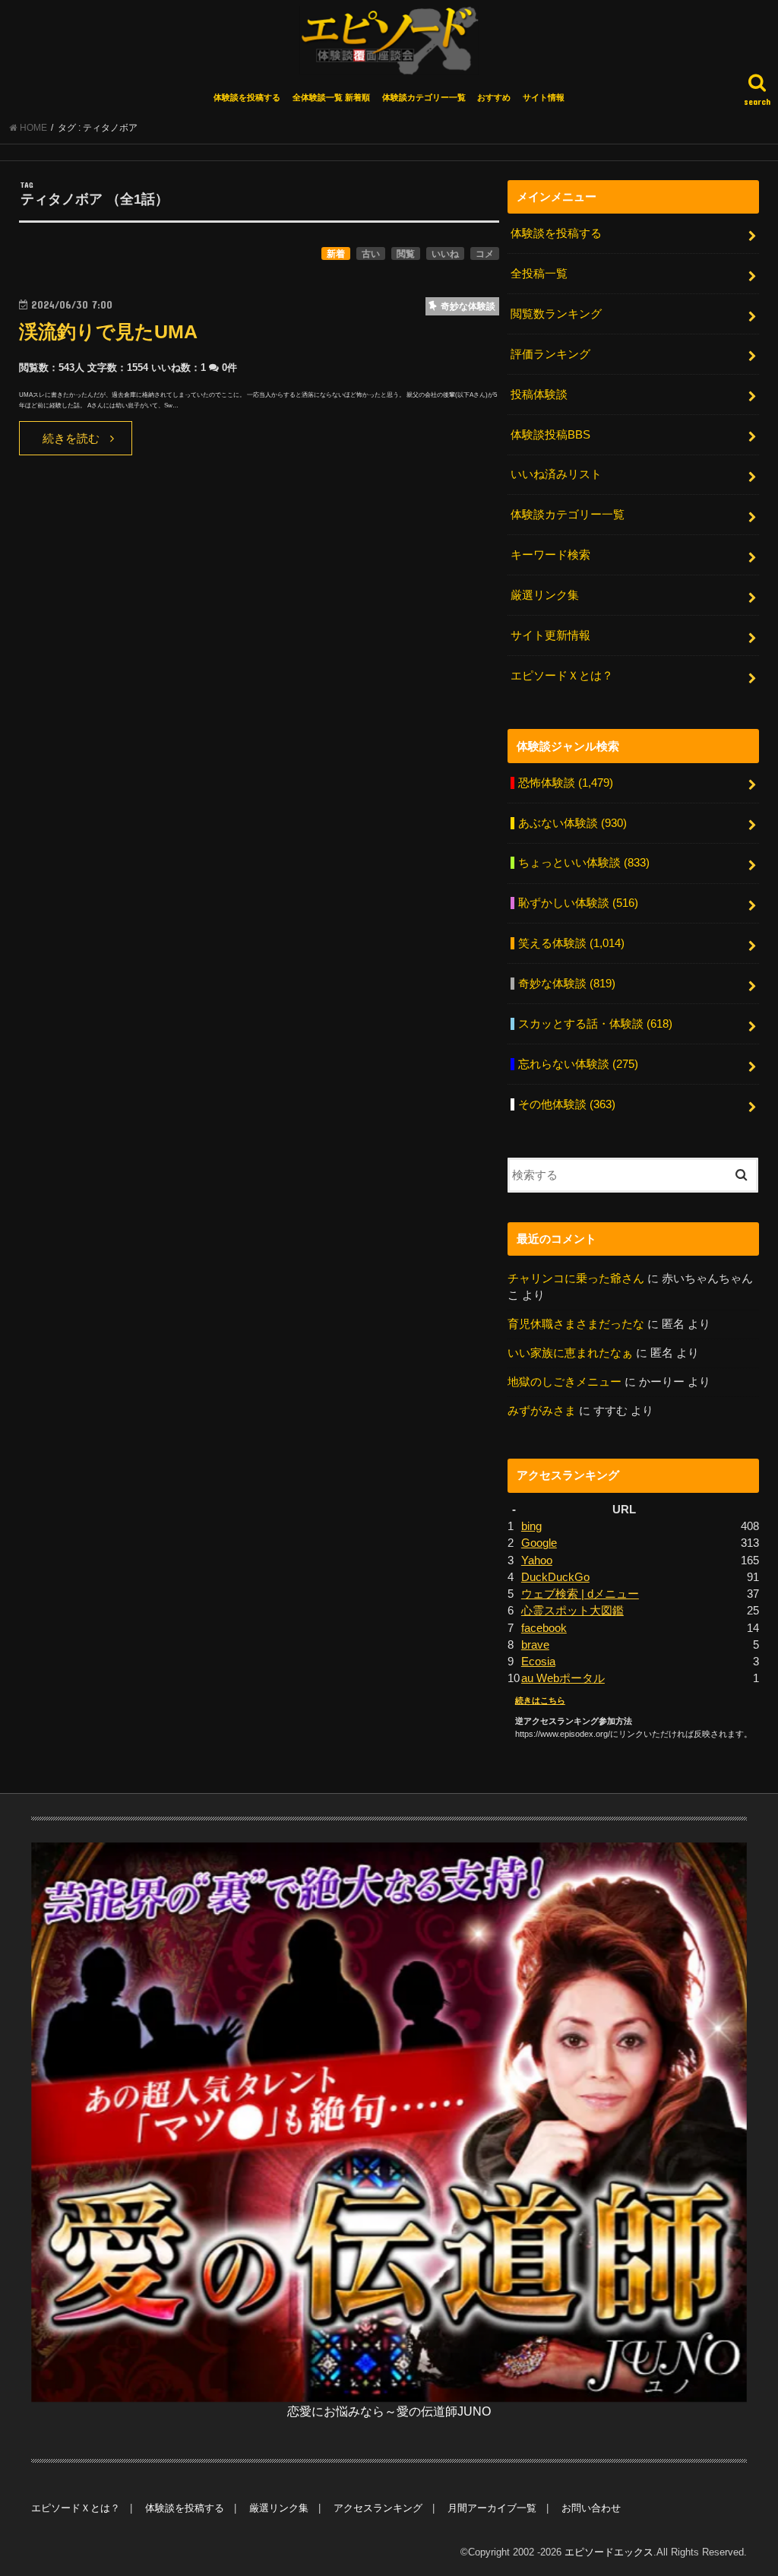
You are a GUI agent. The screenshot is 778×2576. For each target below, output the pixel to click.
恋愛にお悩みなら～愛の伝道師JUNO (389, 2411)
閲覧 (406, 254)
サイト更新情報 (550, 635)
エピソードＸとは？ (562, 676)
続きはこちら (540, 1700)
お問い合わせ (591, 2508)
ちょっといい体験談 (584, 863)
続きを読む (71, 439)
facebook (544, 1628)
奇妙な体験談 (567, 984)
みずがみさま (542, 1411)
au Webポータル (563, 1678)
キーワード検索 (550, 555)
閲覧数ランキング (556, 314)
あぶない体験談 (572, 823)
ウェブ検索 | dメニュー (580, 1594)
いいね (445, 254)
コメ (485, 254)
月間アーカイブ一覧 (492, 2508)
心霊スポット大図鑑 (572, 1611)
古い (371, 254)
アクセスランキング (378, 2508)
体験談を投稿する (247, 97)
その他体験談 (567, 1104)
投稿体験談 (539, 394)
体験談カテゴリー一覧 (424, 97)
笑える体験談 (571, 943)
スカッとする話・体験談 (595, 1024)
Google (539, 1543)
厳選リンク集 (545, 595)
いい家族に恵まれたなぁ (570, 1353)
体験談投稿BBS (550, 435)
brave (535, 1645)
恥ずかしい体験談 (578, 903)
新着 (336, 254)
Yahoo (537, 1560)
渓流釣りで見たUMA (108, 332)
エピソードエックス (609, 2552)
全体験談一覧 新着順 (331, 97)
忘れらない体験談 (578, 1064)
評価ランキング (550, 354)
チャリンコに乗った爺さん (576, 1278)
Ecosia (538, 1662)
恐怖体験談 (566, 783)
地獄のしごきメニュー (565, 1382)
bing (531, 1526)
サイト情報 (544, 97)
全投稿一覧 (539, 274)
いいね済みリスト (556, 474)
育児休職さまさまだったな (576, 1324)
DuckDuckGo (555, 1577)
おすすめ (494, 97)
